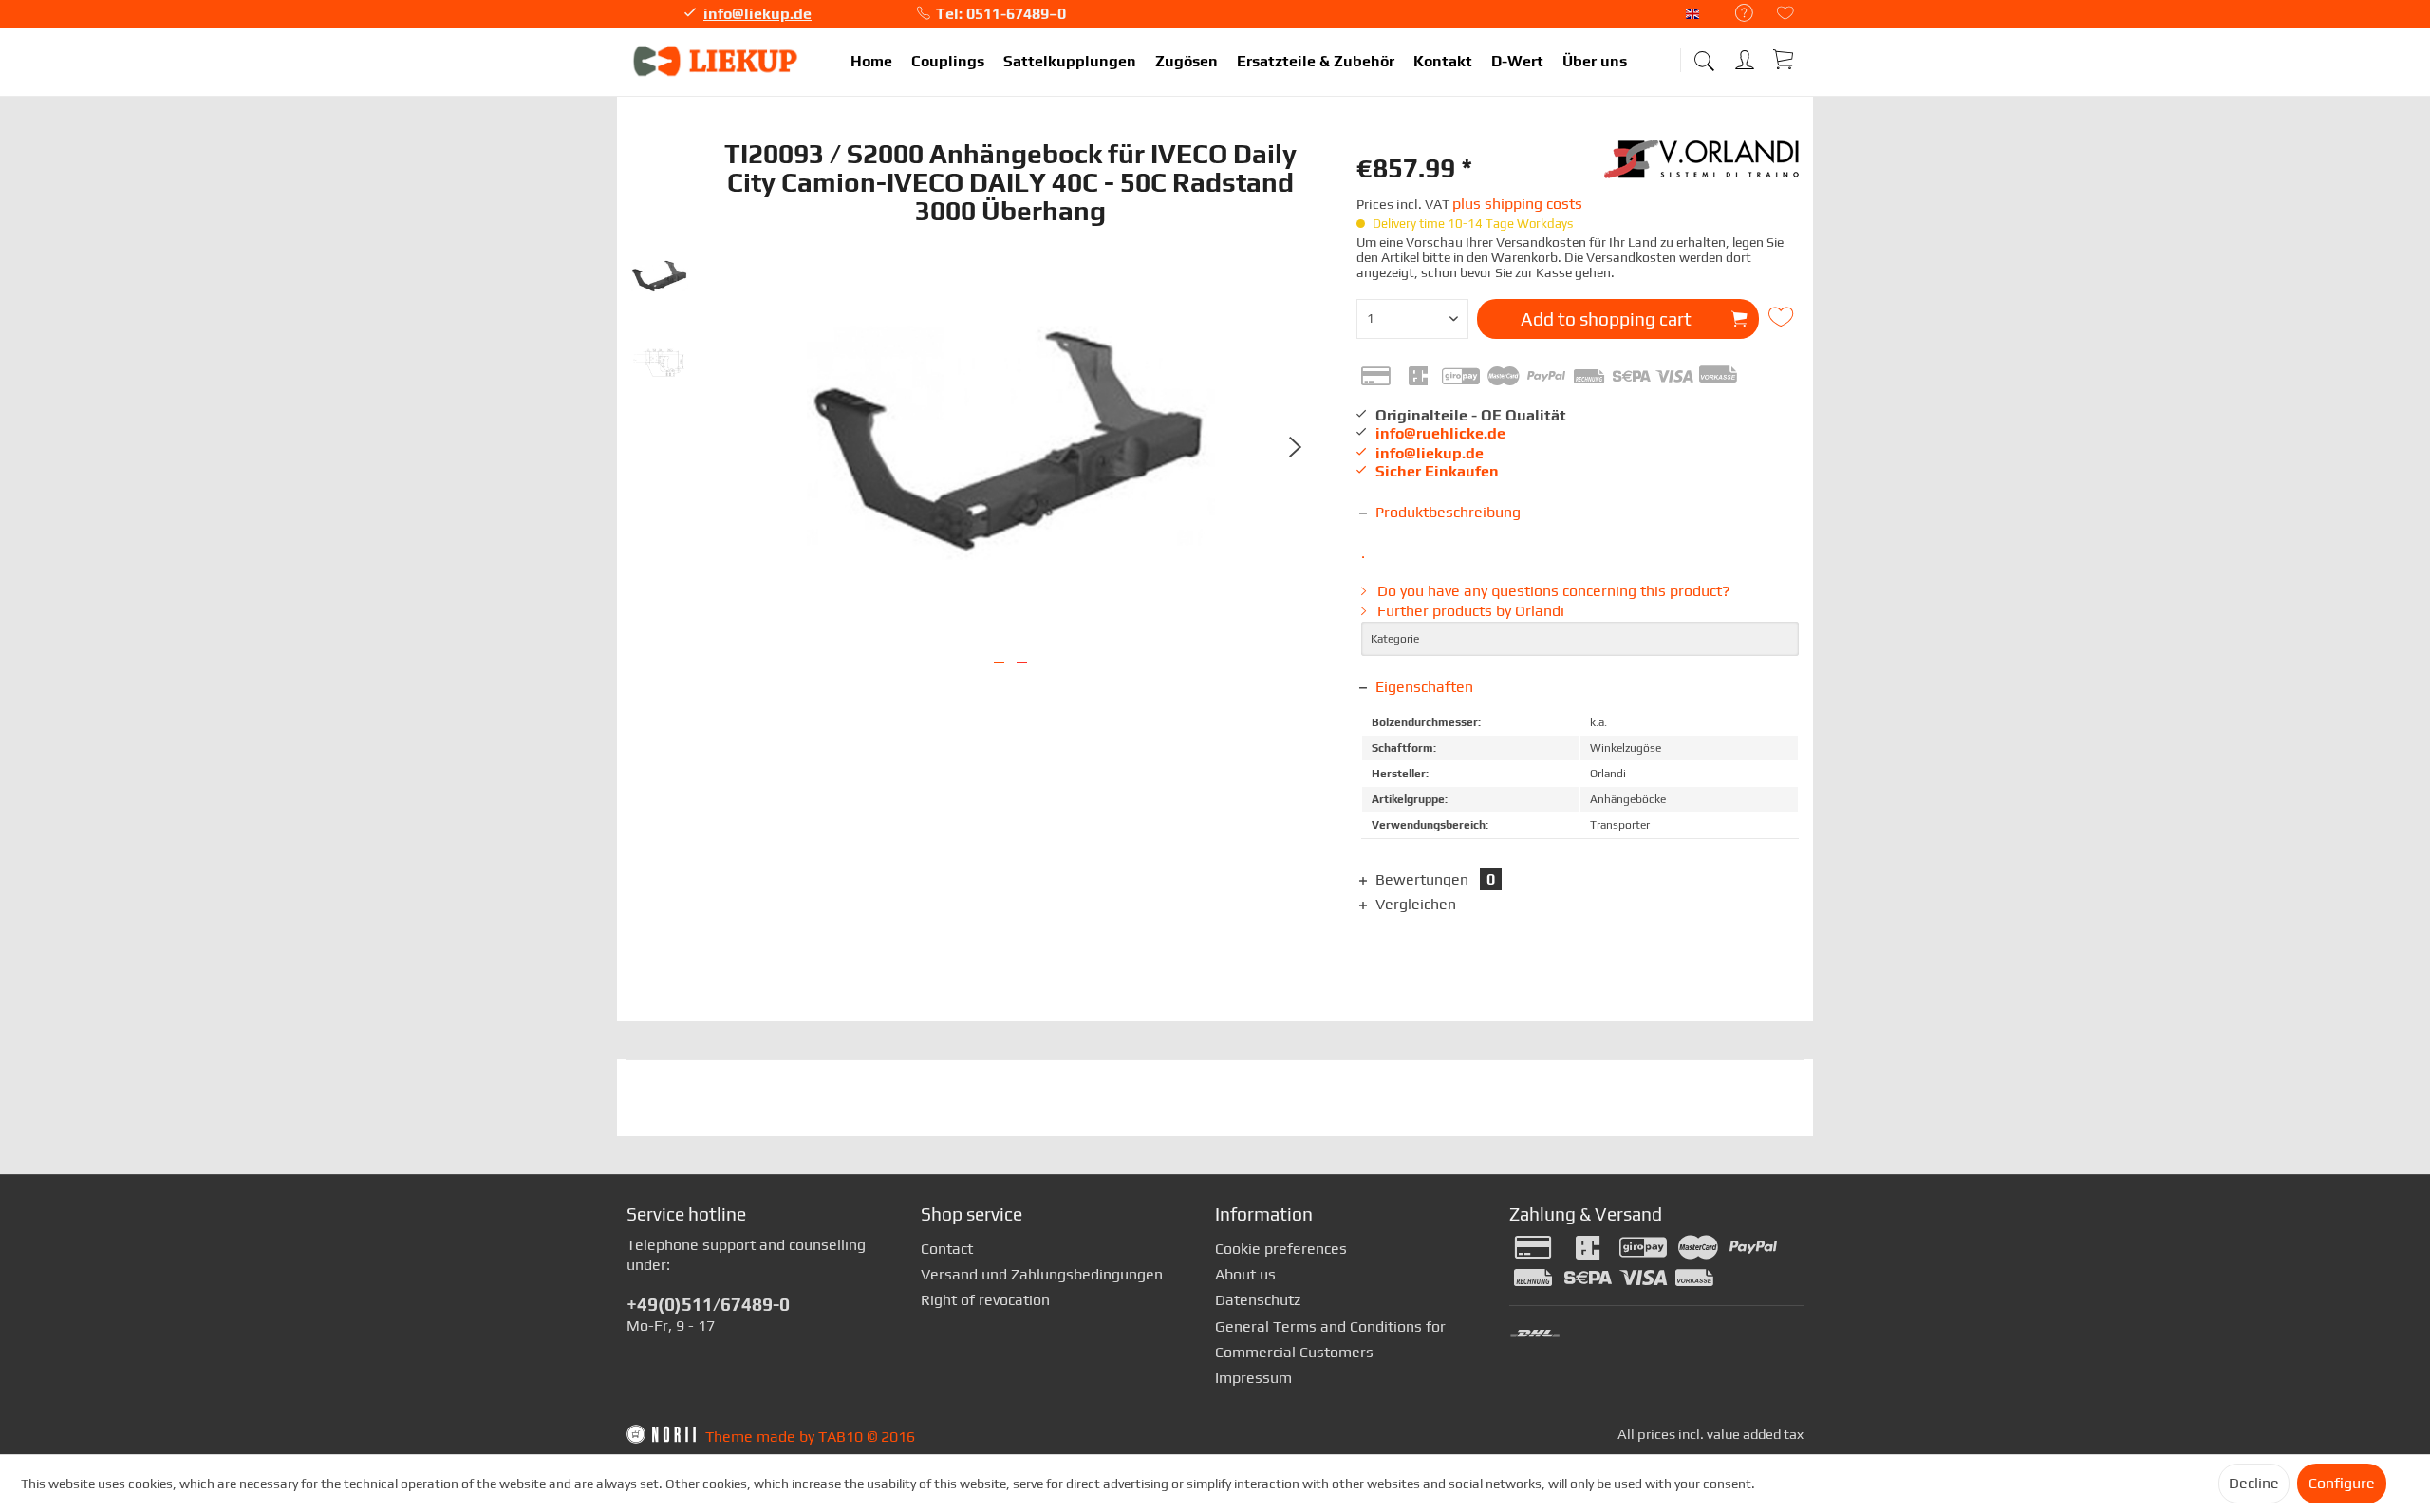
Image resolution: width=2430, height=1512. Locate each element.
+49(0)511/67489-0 (708, 1304)
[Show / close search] (1704, 55)
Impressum (1253, 1378)
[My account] (1747, 56)
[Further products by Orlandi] (1704, 168)
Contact (947, 1249)
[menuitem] (1735, 14)
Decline (2254, 1483)
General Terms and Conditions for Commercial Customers (1330, 1339)
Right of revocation (985, 1300)
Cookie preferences (1281, 1249)
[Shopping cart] (1785, 59)
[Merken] (1784, 317)
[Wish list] (1785, 15)
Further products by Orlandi (1469, 611)
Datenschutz (1258, 1300)
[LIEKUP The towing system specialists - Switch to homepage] (717, 62)
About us (1245, 1274)
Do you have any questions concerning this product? (1552, 591)
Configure (2342, 1483)
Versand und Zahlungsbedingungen (1042, 1274)
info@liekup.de (757, 14)
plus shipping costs (1517, 204)
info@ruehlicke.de (1440, 433)
